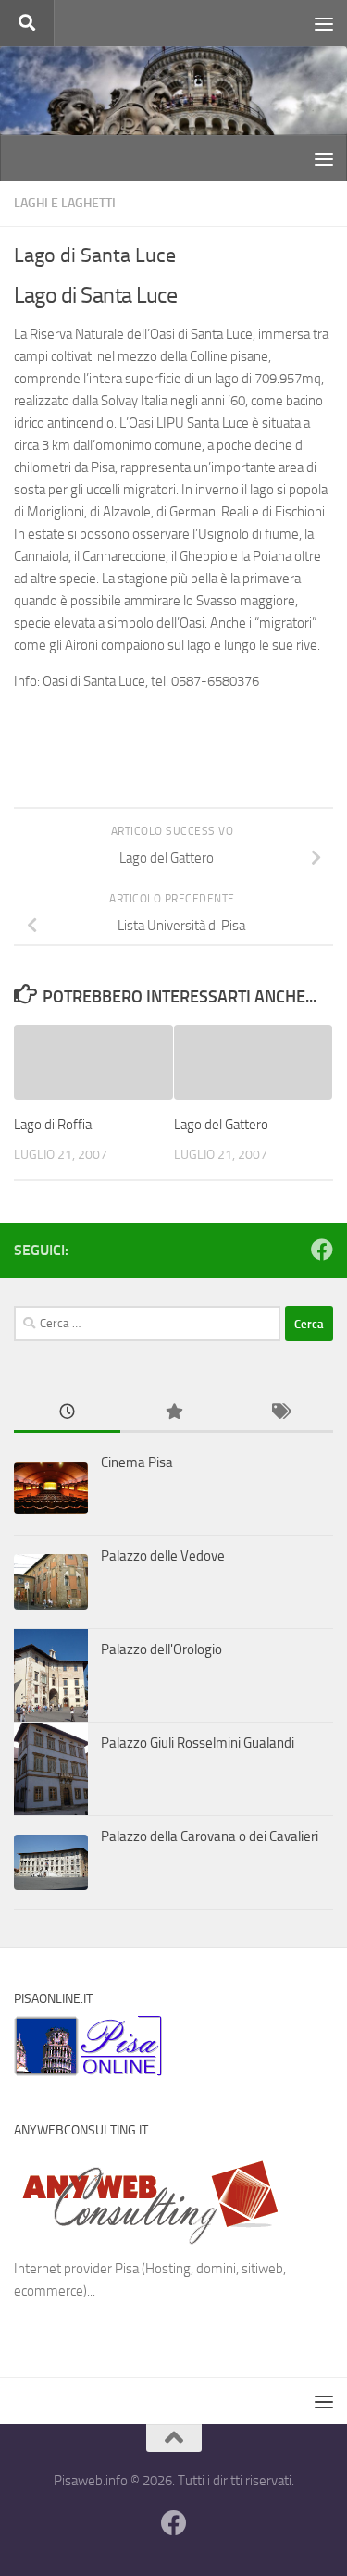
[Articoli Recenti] (67, 1413)
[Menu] (324, 23)
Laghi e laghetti (65, 203)
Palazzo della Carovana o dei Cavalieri (210, 1836)
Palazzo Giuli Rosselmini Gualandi (198, 1743)
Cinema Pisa (137, 1462)
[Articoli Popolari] (173, 1413)
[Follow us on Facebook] (322, 1250)
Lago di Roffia (53, 1125)
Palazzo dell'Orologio (161, 1649)
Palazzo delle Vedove (163, 1556)
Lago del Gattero (221, 1125)
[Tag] (280, 1413)
